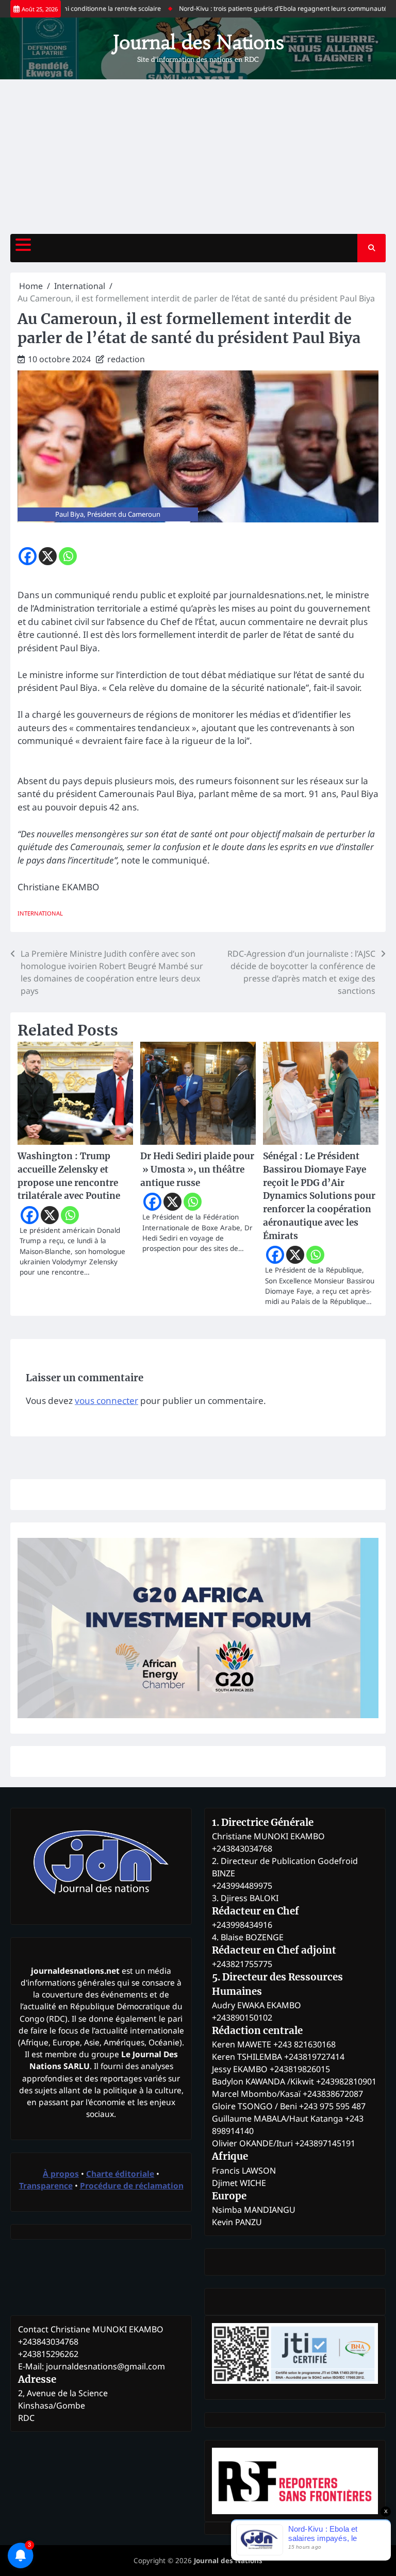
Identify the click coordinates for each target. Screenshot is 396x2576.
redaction (126, 359)
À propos (61, 2174)
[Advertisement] (198, 157)
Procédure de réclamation (132, 2185)
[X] (48, 556)
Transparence (46, 2185)
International (40, 913)
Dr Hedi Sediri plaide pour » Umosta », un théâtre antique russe (197, 1170)
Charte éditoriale (120, 2174)
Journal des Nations (198, 42)
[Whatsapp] (68, 556)
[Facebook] (28, 556)
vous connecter (106, 1401)
